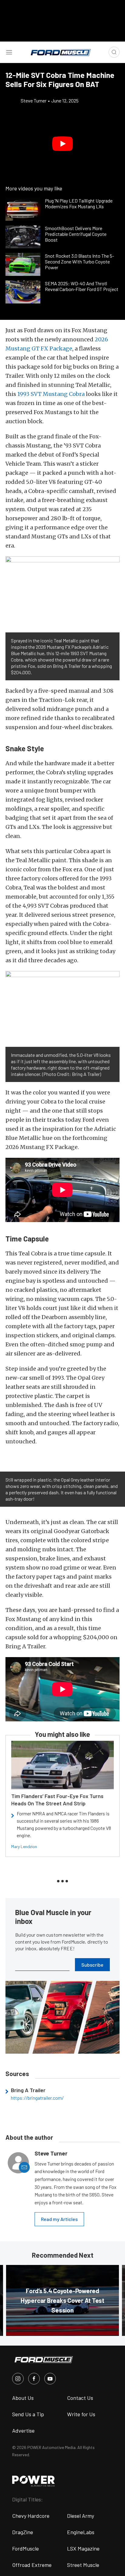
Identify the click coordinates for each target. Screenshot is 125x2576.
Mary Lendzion (24, 1846)
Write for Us (81, 2414)
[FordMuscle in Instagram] (18, 2379)
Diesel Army (81, 2516)
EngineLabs (81, 2532)
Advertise (23, 2430)
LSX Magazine (83, 2548)
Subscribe (92, 1965)
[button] (62, 144)
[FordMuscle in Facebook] (34, 2379)
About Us (23, 2398)
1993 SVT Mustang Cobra (51, 394)
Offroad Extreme (32, 2565)
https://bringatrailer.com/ (37, 2098)
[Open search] (114, 52)
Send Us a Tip (28, 2414)
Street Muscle (83, 2565)
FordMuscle (25, 2548)
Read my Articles (59, 2219)
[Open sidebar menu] (9, 52)
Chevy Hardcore (31, 2516)
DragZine (23, 2532)
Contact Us (80, 2398)
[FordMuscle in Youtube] (50, 2379)
